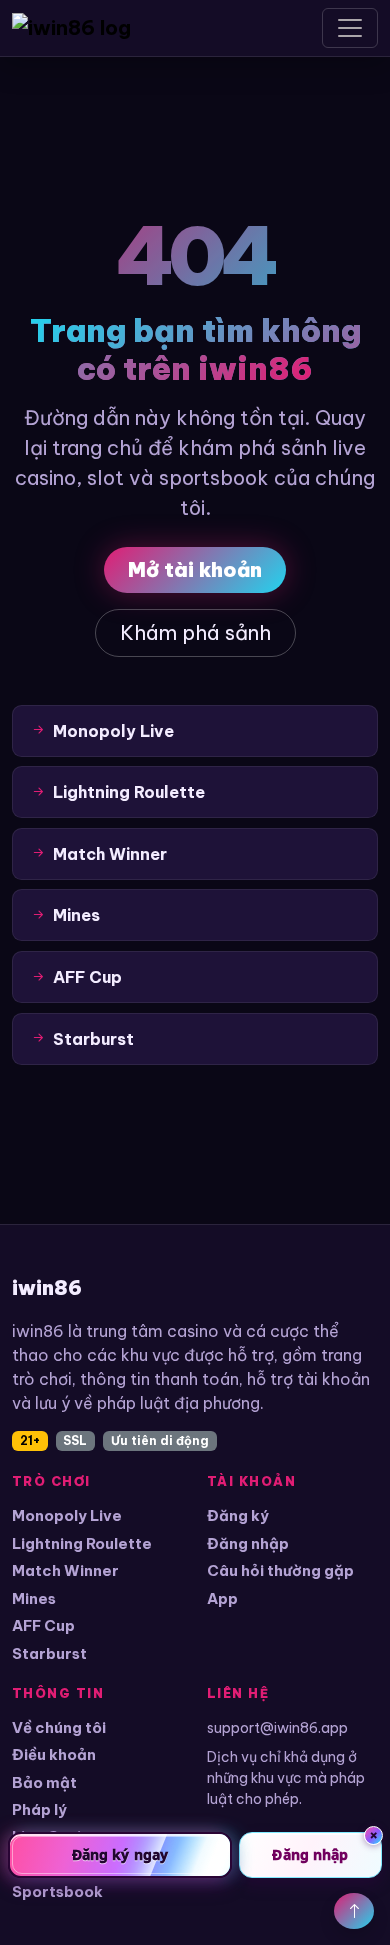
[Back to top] (354, 1911)
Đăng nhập (248, 1543)
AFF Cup (43, 1625)
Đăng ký (238, 1515)
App (222, 1598)
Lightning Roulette (82, 1543)
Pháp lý (39, 1809)
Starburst (49, 1653)
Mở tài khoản (195, 569)
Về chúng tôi (59, 1727)
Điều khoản (54, 1754)
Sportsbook (57, 1891)
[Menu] (350, 28)
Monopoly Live (67, 1515)
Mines (34, 1598)
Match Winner (65, 1570)
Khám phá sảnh (195, 632)
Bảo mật (44, 1782)
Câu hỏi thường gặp (280, 1570)
